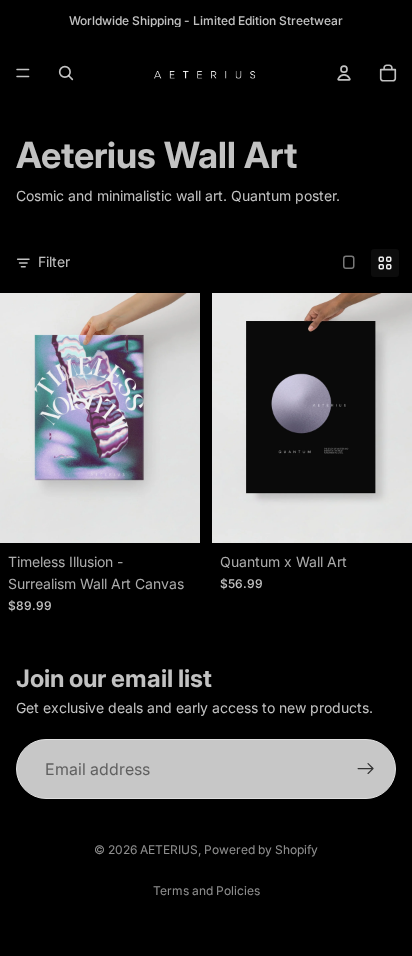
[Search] (66, 73)
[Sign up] (366, 769)
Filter (54, 261)
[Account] (344, 73)
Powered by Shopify (261, 849)
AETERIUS (169, 849)
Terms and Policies (206, 890)
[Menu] (23, 73)
